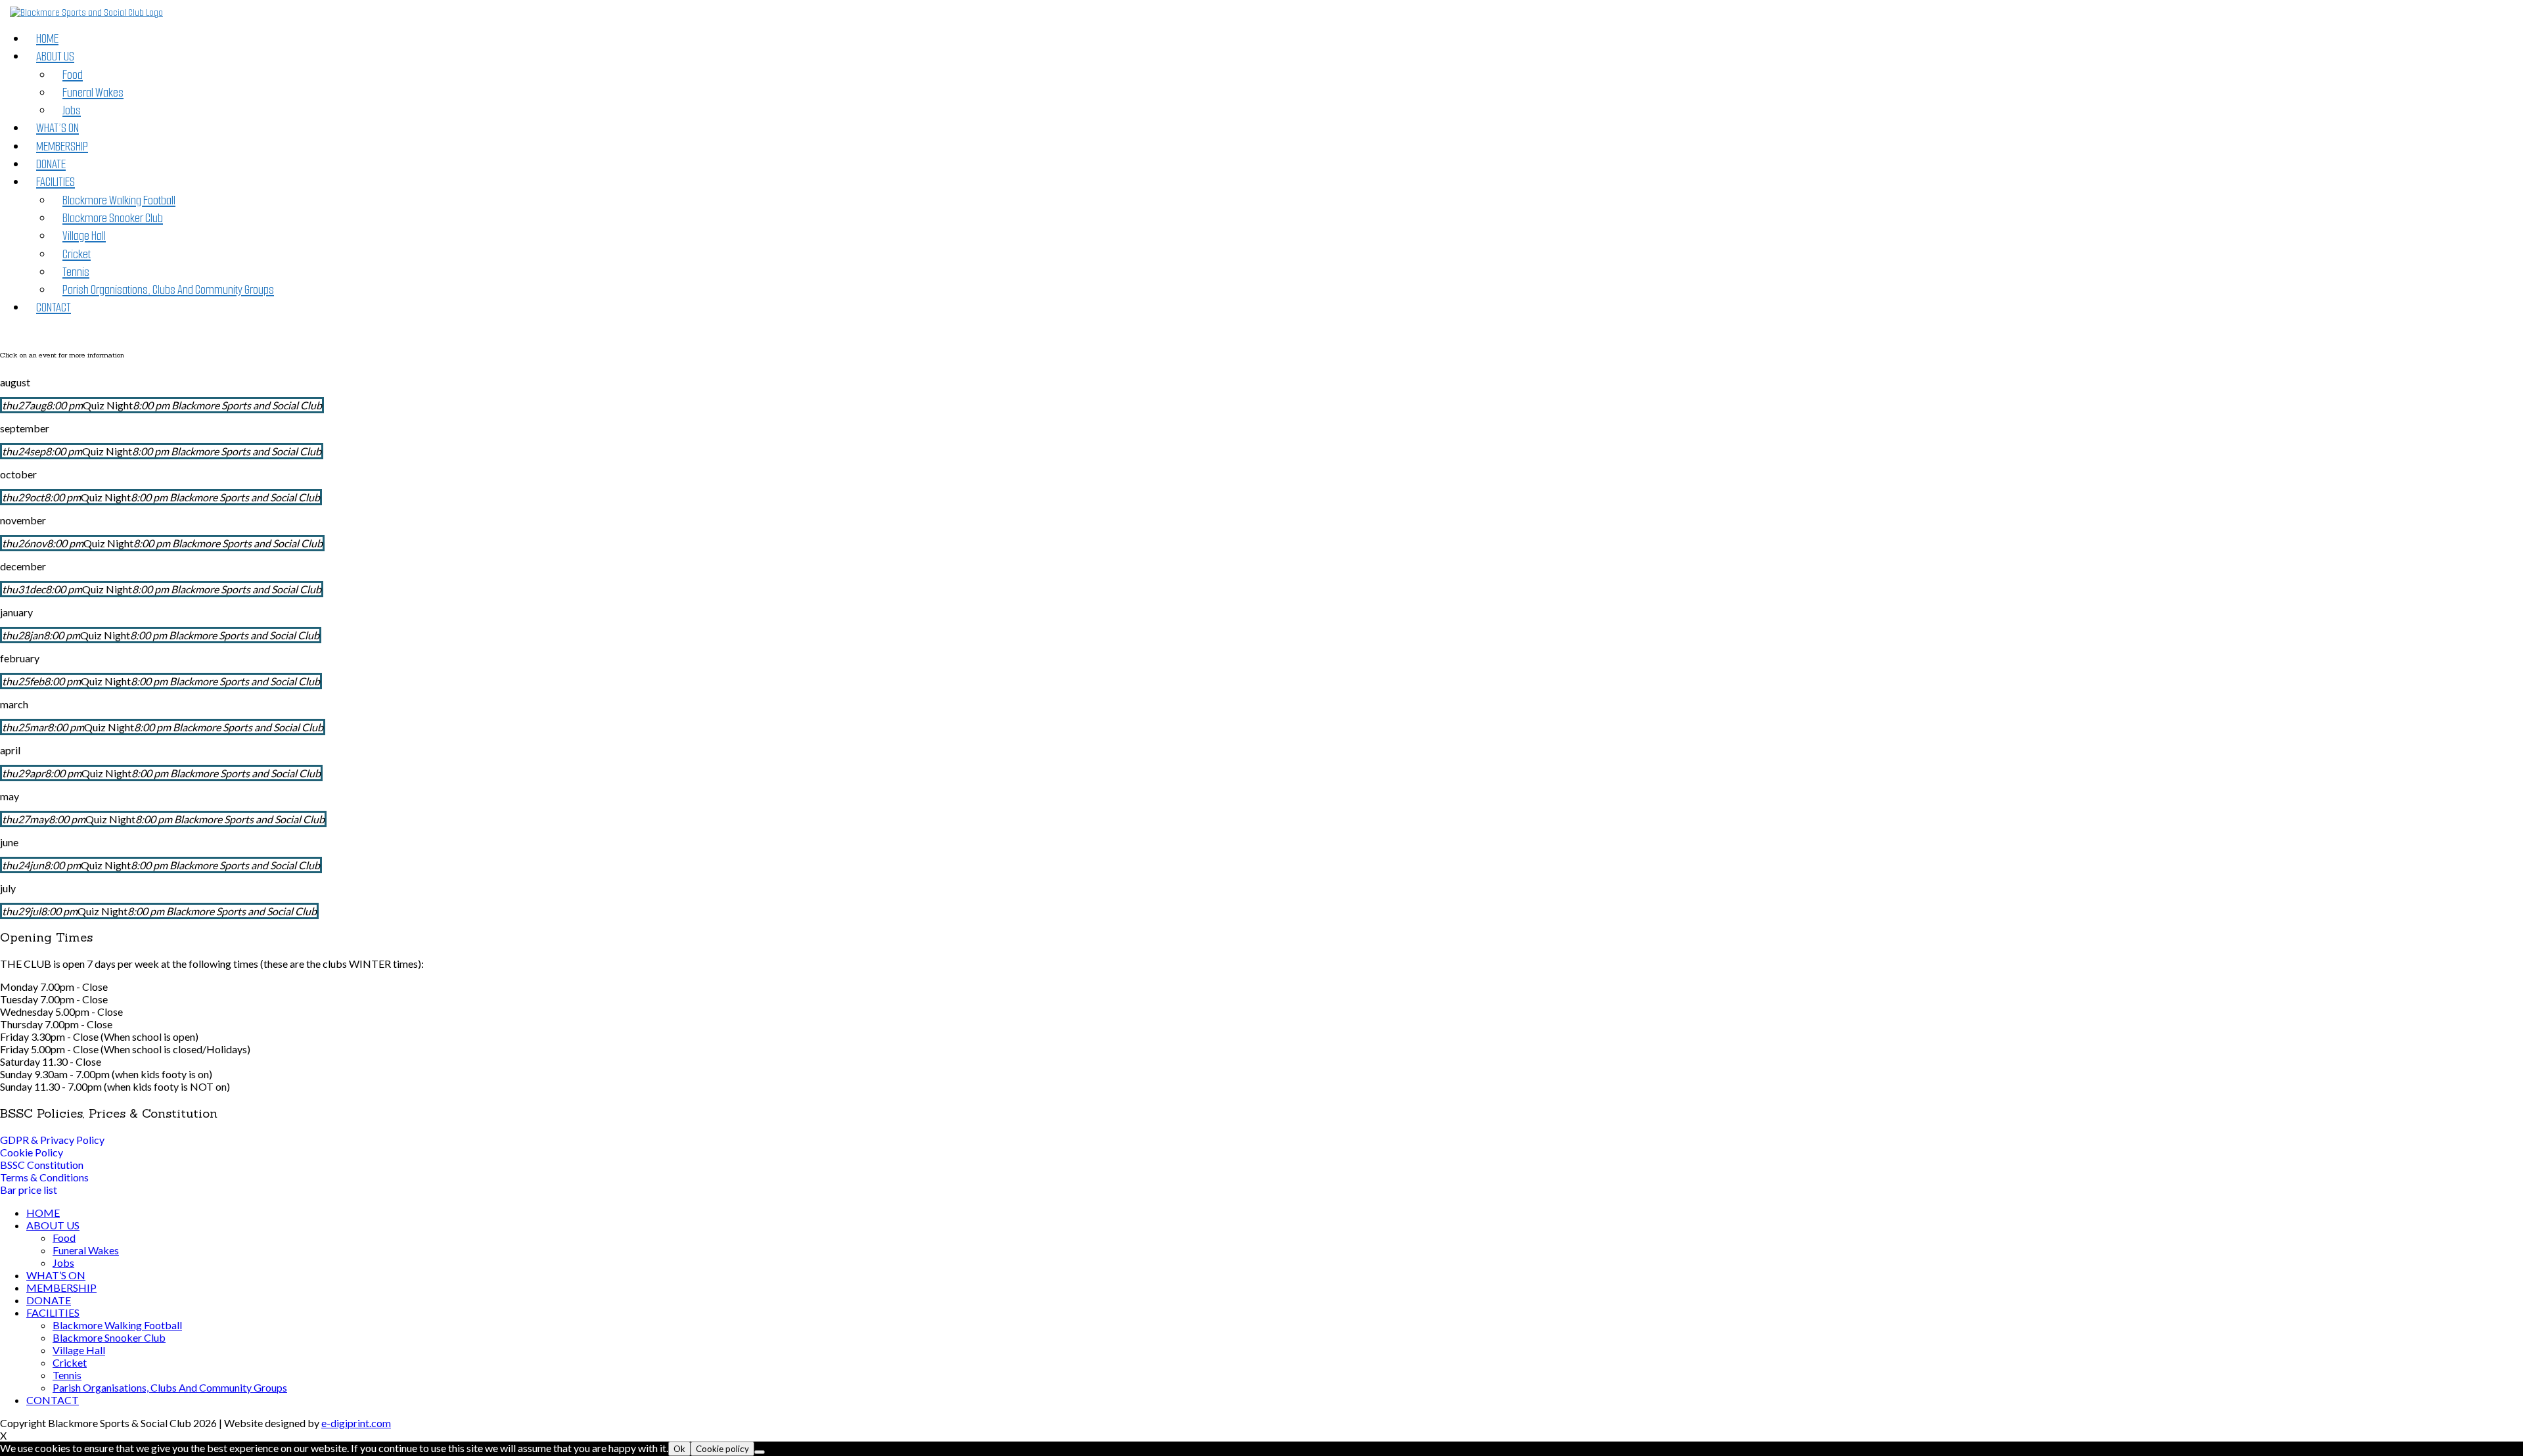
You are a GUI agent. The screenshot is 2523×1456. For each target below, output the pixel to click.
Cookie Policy (32, 1152)
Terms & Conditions (44, 1177)
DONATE (51, 164)
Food (73, 75)
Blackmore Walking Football (119, 200)
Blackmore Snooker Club (113, 218)
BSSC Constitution (42, 1165)
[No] (760, 1452)
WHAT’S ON (57, 128)
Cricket (77, 254)
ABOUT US (55, 56)
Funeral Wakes (93, 92)
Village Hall (84, 236)
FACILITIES (56, 182)
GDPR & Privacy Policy (52, 1140)
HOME (47, 38)
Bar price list (29, 1190)
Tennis (76, 272)
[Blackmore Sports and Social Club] (86, 13)
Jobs (72, 110)
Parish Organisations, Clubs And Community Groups (168, 289)
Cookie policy (722, 1449)
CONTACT (54, 307)
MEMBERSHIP (62, 146)
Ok (679, 1449)
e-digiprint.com (356, 1423)
